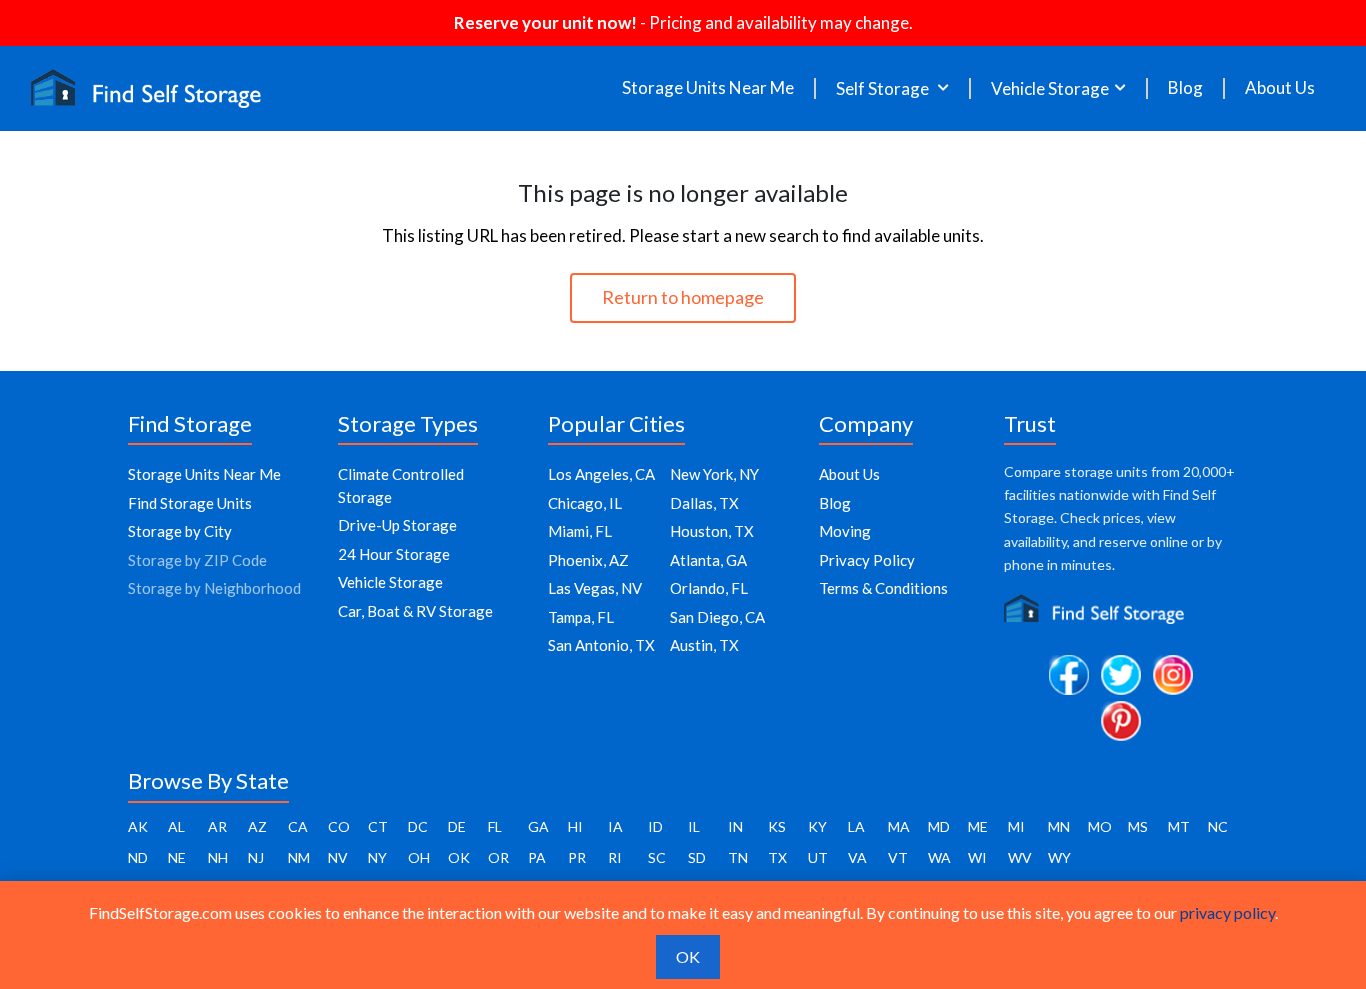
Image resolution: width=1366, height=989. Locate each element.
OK (459, 857)
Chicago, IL (585, 503)
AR (217, 826)
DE (457, 826)
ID (655, 826)
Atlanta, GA (708, 560)
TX (777, 857)
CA (298, 826)
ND (138, 857)
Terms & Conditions (883, 588)
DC (418, 826)
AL (176, 826)
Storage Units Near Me (708, 88)
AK (138, 826)
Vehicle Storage (390, 582)
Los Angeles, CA (601, 474)
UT (818, 857)
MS (1138, 826)
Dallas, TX (704, 503)
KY (817, 826)
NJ (256, 857)
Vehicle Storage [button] (1050, 88)
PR (577, 857)
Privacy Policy (867, 560)
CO (339, 826)
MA (899, 826)
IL (694, 826)
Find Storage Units (190, 503)
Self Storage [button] (884, 88)
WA (939, 857)
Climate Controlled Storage (401, 485)
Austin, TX (704, 645)
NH (218, 857)
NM (299, 857)
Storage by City (180, 531)
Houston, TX (712, 531)
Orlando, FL (709, 588)
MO (1100, 826)
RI (615, 857)
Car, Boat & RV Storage (415, 611)
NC (1218, 826)
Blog (1185, 88)
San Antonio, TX (601, 645)
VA (857, 857)
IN (735, 826)
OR (498, 857)
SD (697, 857)
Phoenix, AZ (588, 560)
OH (419, 857)
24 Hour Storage (394, 554)
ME (978, 826)
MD (939, 826)
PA (537, 857)
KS (777, 826)
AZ (257, 826)
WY (1059, 857)
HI (575, 826)
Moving (845, 531)
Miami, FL (580, 531)
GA (538, 826)
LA (856, 826)
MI (1016, 826)
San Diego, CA (717, 617)
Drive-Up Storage (397, 525)
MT (1179, 826)
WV (1020, 857)
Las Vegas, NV (595, 588)
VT (898, 857)
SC (657, 857)
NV (338, 857)
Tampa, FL (581, 617)
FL (495, 826)
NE (177, 857)
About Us (1280, 88)
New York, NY (714, 474)
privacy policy (1227, 912)
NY (377, 857)
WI (977, 857)
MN (1059, 826)
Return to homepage (683, 297)
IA (615, 826)
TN (738, 857)
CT (378, 826)
